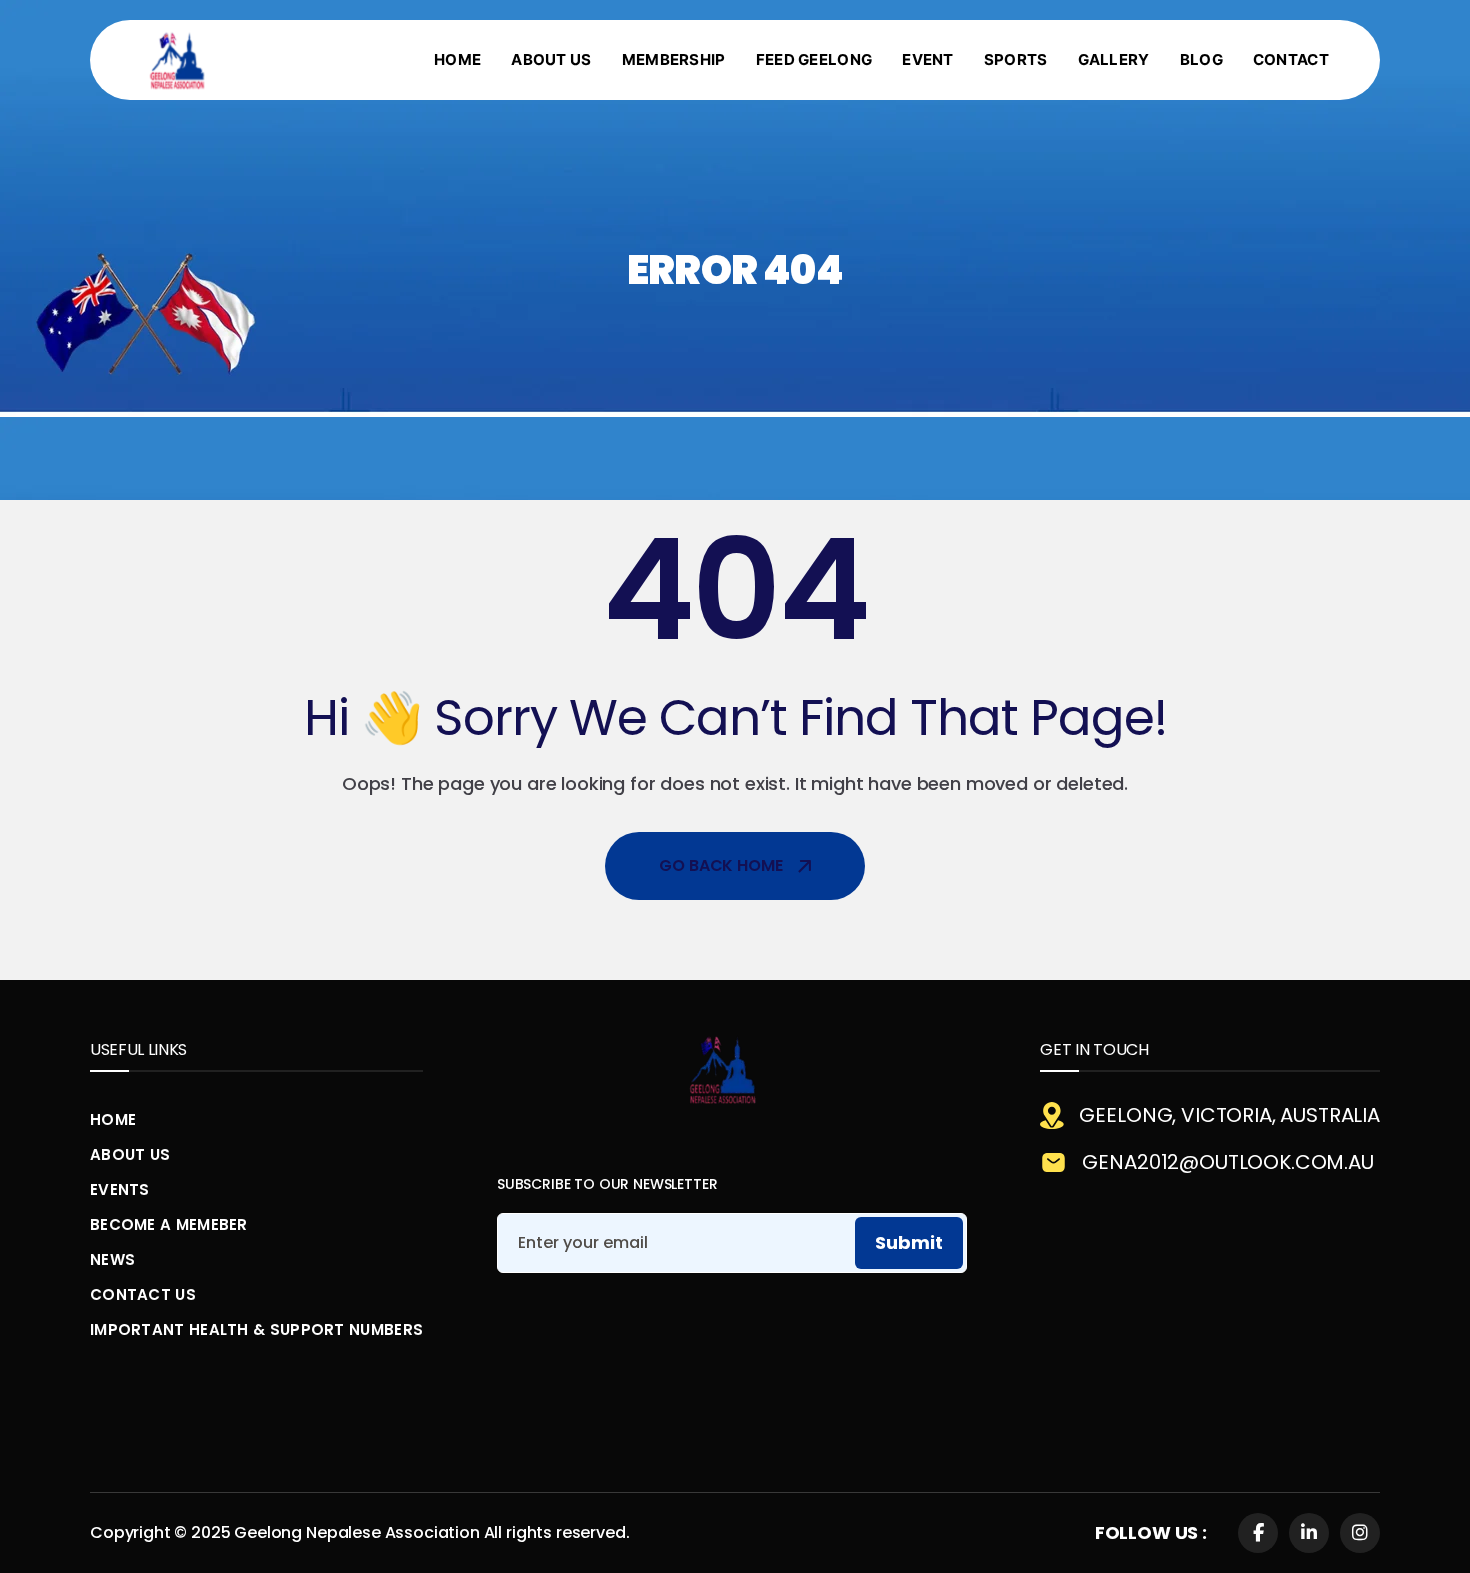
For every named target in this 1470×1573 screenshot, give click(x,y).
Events (120, 1189)
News (112, 1259)
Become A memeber (169, 1224)
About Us (130, 1154)
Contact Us (143, 1294)
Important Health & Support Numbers (256, 1329)
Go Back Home (720, 865)
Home (113, 1119)
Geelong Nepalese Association (357, 1532)
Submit (909, 1242)
